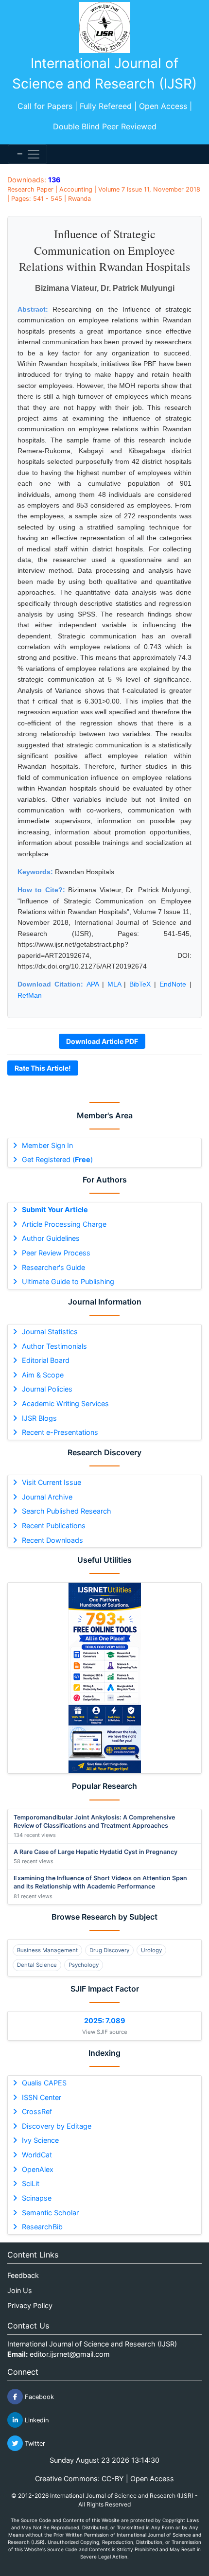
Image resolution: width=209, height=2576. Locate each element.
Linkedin (36, 2420)
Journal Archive (47, 1497)
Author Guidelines (51, 1238)
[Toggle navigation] (27, 154)
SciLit (31, 2183)
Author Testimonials (54, 1346)
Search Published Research (67, 1511)
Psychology (84, 1965)
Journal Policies (47, 1389)
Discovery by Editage (57, 2126)
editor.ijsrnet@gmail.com (70, 2354)
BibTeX (140, 984)
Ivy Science (40, 2140)
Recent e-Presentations (60, 1432)
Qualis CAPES (44, 2083)
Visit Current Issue (52, 1482)
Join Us (20, 2290)
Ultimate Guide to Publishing (68, 1281)
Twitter (34, 2444)
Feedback (23, 2275)
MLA (114, 984)
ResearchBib (42, 2227)
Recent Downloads (52, 1540)
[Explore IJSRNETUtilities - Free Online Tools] (104, 1678)
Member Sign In (47, 1145)
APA (93, 984)
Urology (151, 1950)
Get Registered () (57, 1159)
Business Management (47, 1950)
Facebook (38, 2397)
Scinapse (37, 2198)
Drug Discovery (109, 1950)
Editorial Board (46, 1360)
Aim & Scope (43, 1375)
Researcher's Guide (53, 1267)
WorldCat (37, 2155)
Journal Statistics (50, 1332)
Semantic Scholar (50, 2213)
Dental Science (37, 1965)
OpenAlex (38, 2169)
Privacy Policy (30, 2305)
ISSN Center (42, 2097)
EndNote (173, 984)
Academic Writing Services (65, 1403)
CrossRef (37, 2111)
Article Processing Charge (64, 1224)
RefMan (30, 995)
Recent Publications (54, 1526)
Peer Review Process (56, 1253)
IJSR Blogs (39, 1418)
